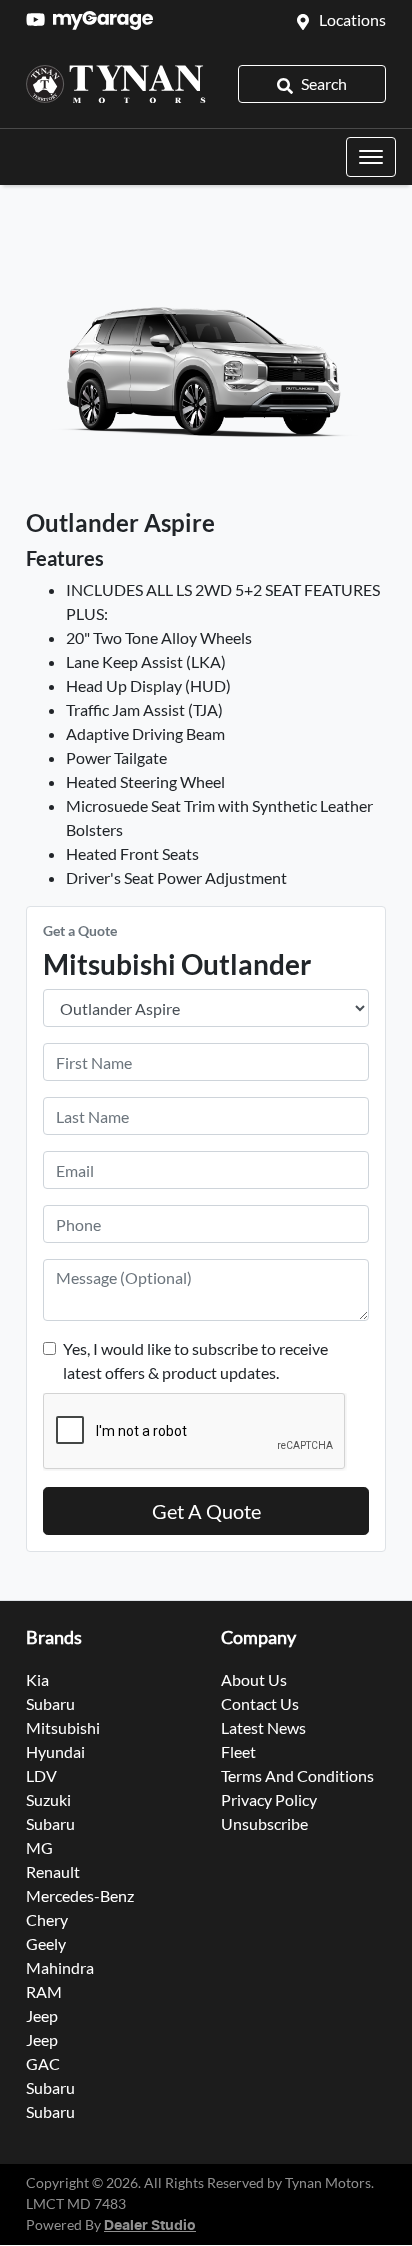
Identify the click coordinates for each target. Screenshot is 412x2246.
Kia (37, 1679)
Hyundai (55, 1751)
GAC (43, 2063)
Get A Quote (206, 1511)
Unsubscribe (264, 1823)
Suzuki (48, 1799)
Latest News (263, 1727)
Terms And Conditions (297, 1775)
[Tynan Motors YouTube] (39, 19)
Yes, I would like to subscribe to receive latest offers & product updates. (195, 1360)
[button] (371, 157)
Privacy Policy (269, 1799)
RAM (44, 1991)
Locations (352, 19)
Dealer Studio (150, 2226)
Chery (47, 1919)
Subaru (50, 1703)
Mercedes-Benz (80, 1895)
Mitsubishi (63, 1727)
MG (39, 1847)
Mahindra (60, 1967)
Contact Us (260, 1703)
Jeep (42, 2015)
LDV (41, 1775)
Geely (46, 1943)
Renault (53, 1871)
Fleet (238, 1751)
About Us (254, 1679)
